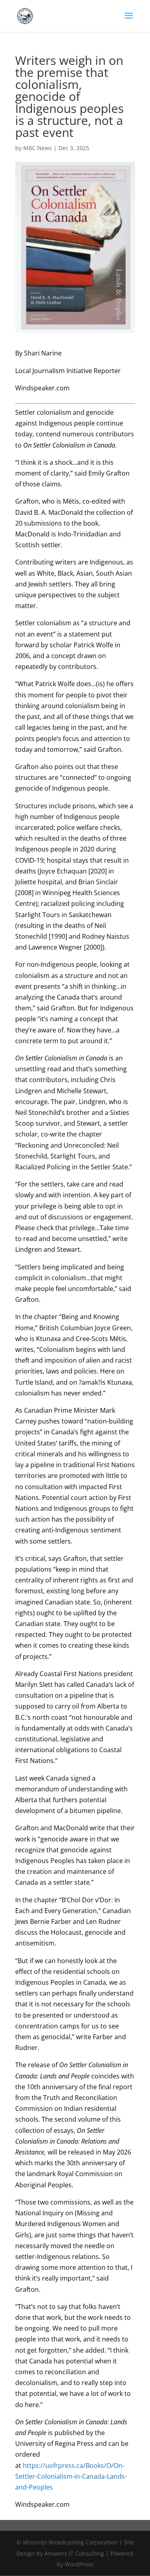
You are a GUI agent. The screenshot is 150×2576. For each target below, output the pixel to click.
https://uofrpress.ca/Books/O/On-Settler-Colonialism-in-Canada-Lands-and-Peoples (71, 2476)
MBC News (38, 148)
